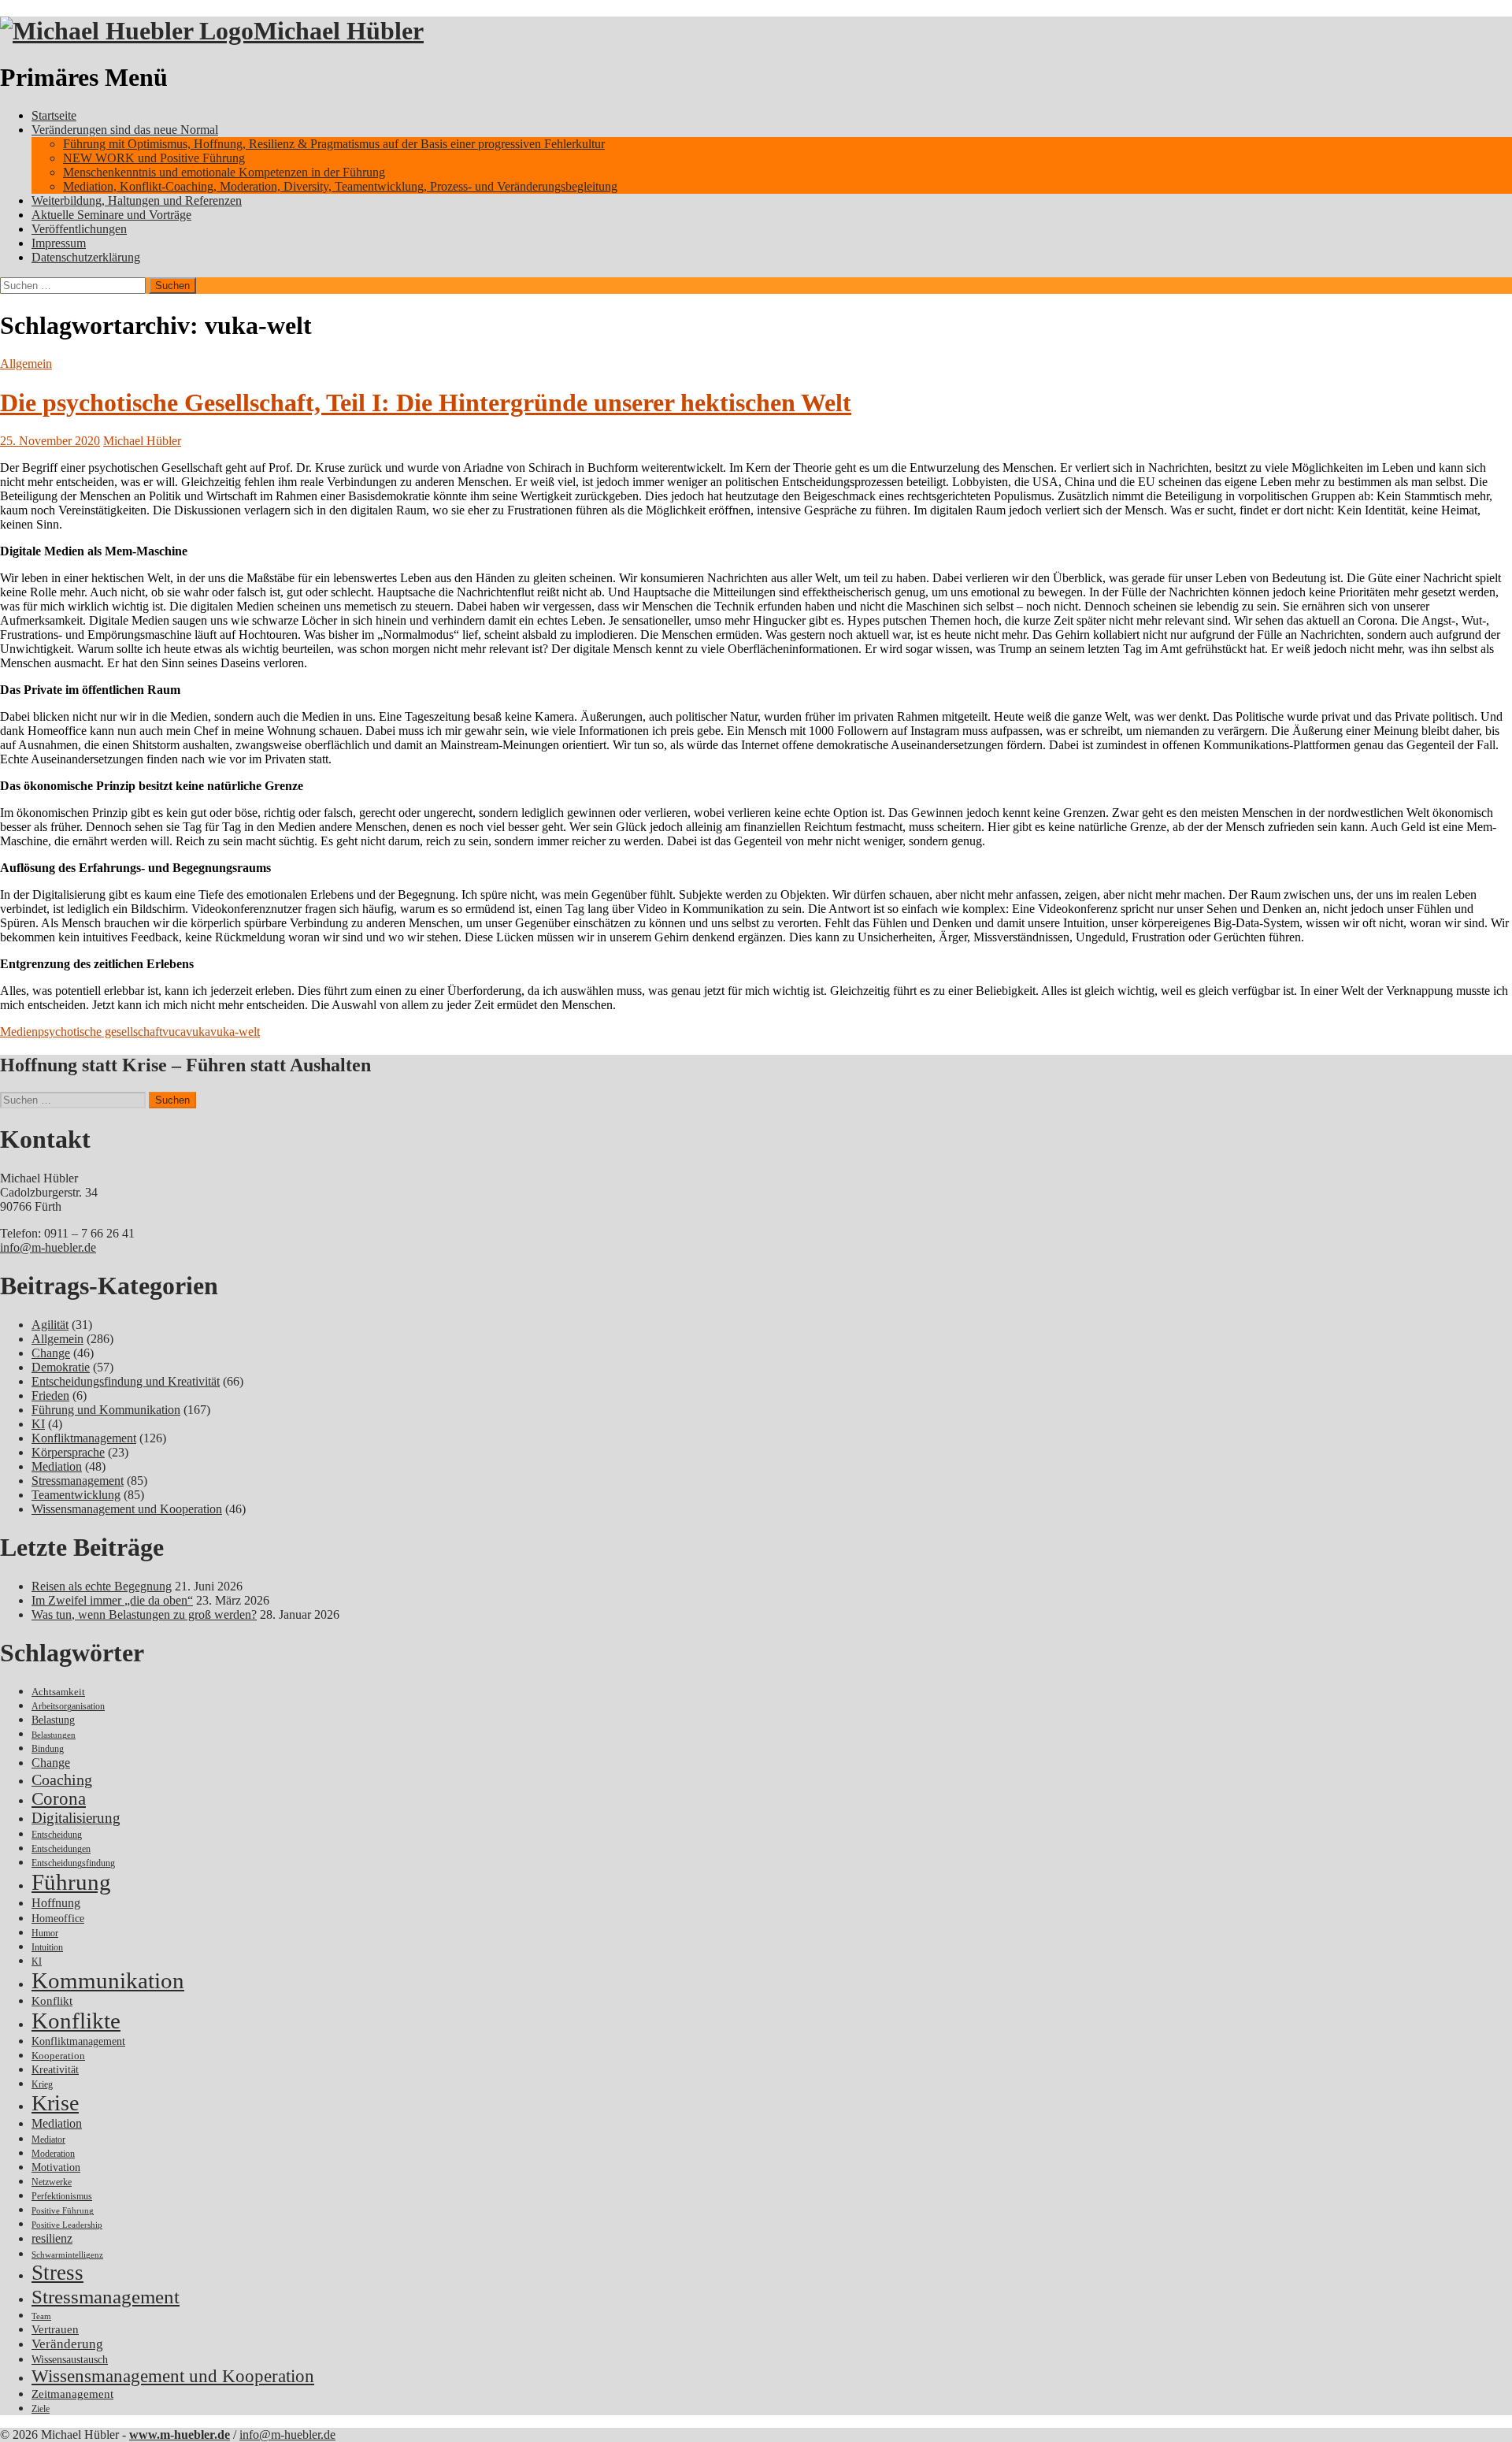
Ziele (41, 2409)
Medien (19, 1032)
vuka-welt (235, 1032)
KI (38, 1424)
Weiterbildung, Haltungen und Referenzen (137, 200)
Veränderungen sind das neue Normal (125, 130)
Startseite (54, 115)
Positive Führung (63, 2211)
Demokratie (61, 1367)
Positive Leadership (67, 2225)
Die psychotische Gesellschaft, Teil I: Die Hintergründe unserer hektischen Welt (426, 403)
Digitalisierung (76, 1818)
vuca (174, 1032)
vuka (198, 1032)
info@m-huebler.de (48, 1247)
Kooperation (58, 2056)
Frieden (50, 1395)
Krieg (42, 2084)
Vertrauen (55, 2329)
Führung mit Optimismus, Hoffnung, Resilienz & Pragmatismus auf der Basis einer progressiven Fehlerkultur (334, 144)
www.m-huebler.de (180, 2435)
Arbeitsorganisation (68, 1707)
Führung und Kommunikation (106, 1410)
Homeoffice (58, 1919)
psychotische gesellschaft (100, 1032)
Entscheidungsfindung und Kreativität (126, 1381)
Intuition (47, 1948)
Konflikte (76, 2021)
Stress (57, 2273)
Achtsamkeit (58, 1692)
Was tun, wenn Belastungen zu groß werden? (144, 1614)
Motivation (56, 2167)
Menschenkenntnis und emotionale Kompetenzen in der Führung (224, 172)
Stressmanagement (78, 1481)
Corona (59, 1799)
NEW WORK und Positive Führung (154, 158)
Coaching (62, 1780)
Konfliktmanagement (84, 1438)
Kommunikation (108, 1980)
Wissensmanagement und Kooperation (127, 1509)
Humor (45, 1934)
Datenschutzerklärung (86, 257)
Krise (55, 2103)
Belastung (53, 1720)
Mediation (57, 1466)
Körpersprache (68, 1452)
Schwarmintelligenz (67, 2255)
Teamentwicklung (76, 1495)
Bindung (48, 1749)
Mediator (48, 2140)
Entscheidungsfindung (73, 1863)
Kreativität (55, 2070)
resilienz (52, 2238)
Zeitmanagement (72, 2394)
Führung (71, 1882)
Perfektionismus (62, 2197)
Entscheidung (57, 1835)
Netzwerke (52, 2182)
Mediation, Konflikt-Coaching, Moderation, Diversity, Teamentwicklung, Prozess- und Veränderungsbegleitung (340, 186)
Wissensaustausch (70, 2360)
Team (41, 2316)
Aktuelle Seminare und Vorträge (111, 215)
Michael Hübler (339, 31)
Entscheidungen (61, 1849)
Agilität (50, 1325)
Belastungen (54, 1735)
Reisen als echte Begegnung (102, 1586)
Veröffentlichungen (79, 229)
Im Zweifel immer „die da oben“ (112, 1600)
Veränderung (67, 2344)
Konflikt (52, 2001)
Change (51, 1353)
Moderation (53, 2154)
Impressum (59, 243)
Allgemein (26, 364)
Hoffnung (56, 1903)
